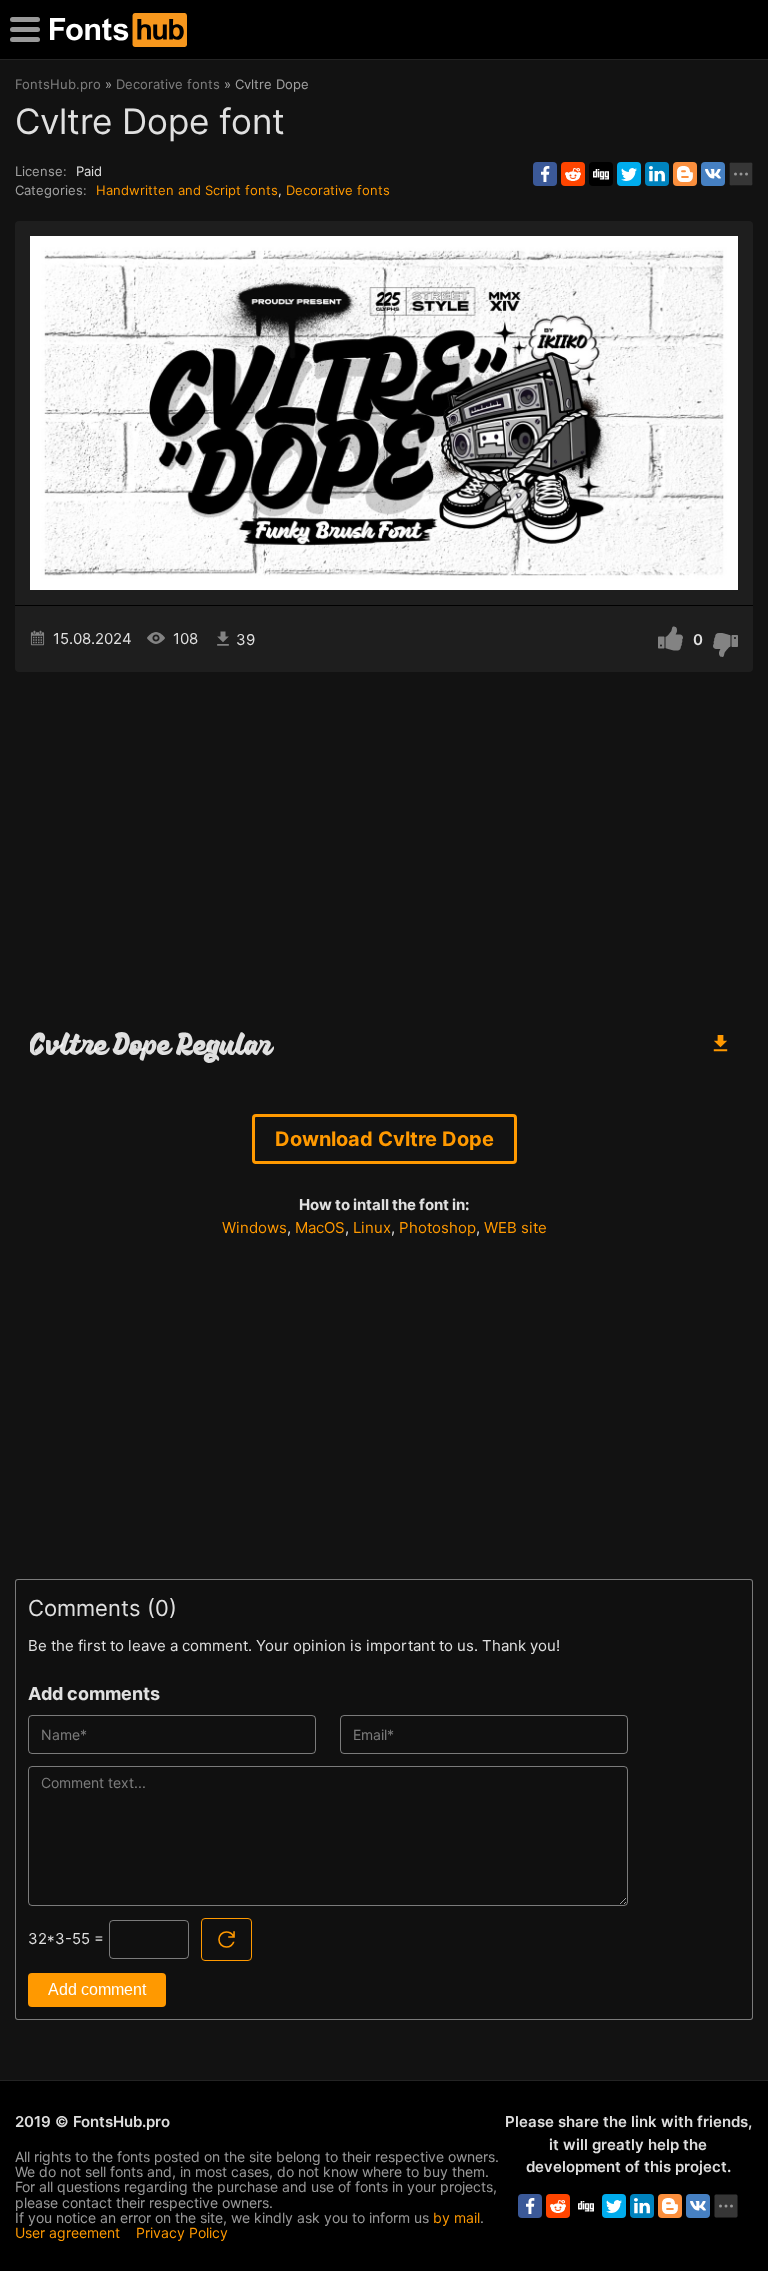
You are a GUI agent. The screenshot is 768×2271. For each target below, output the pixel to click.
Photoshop (437, 1227)
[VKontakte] (713, 174)
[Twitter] (629, 174)
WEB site (515, 1227)
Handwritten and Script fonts (187, 190)
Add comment (97, 1989)
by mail (456, 2217)
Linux (372, 1227)
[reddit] (573, 174)
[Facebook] (545, 174)
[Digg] (601, 174)
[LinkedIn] (657, 174)
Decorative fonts (338, 190)
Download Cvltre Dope (384, 1139)
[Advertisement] (384, 842)
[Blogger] (685, 174)
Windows (254, 1227)
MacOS (320, 1227)
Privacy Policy (182, 2232)
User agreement (67, 2232)
